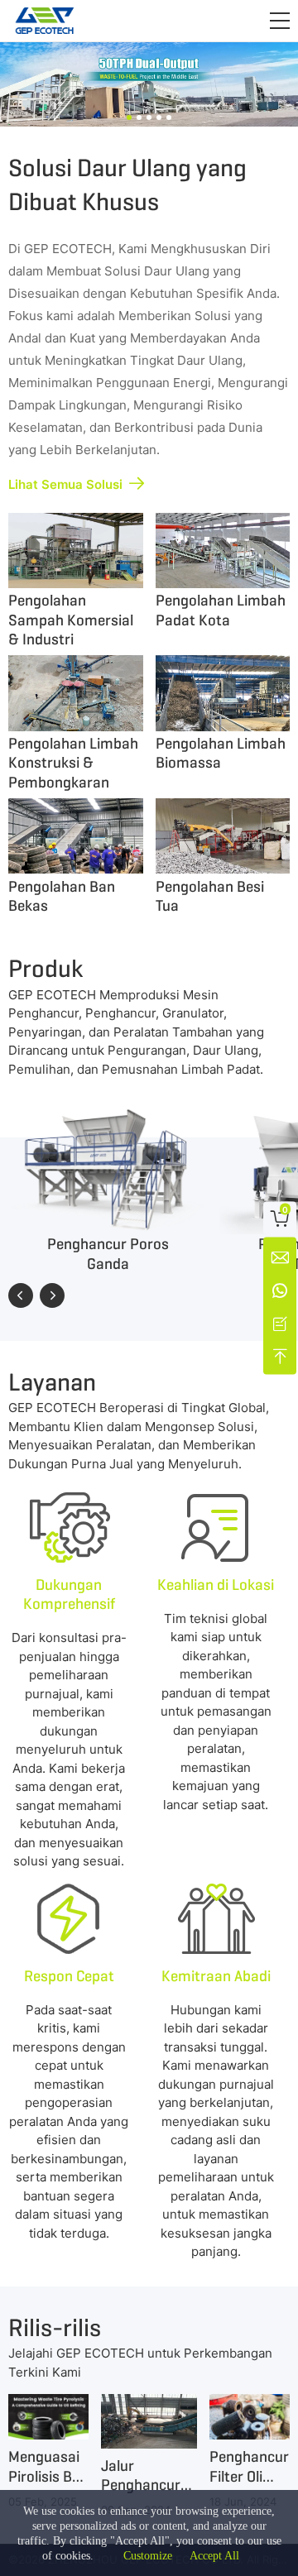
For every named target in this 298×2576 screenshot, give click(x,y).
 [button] (21, 1295)
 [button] (52, 1295)
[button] (280, 21)
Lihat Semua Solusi (65, 484)
